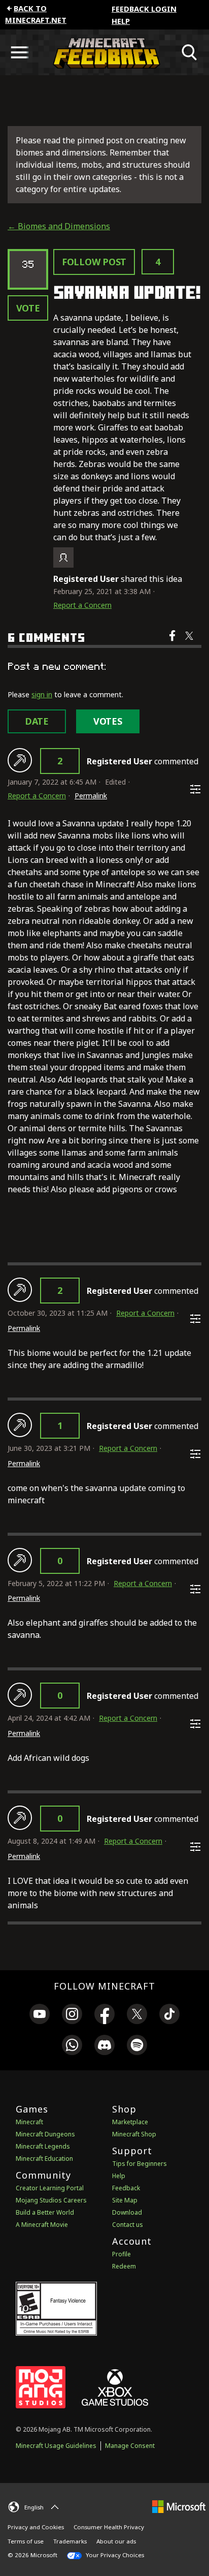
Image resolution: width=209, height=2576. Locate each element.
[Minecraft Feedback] (104, 52)
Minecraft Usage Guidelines (56, 2446)
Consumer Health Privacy (109, 2527)
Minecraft (29, 2122)
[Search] (190, 52)
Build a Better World (45, 2212)
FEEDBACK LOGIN (144, 9)
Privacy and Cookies (36, 2527)
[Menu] (19, 52)
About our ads (116, 2541)
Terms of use (26, 2541)
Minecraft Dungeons (45, 2134)
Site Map (125, 2200)
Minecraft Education (44, 2159)
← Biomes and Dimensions (59, 226)
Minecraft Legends (43, 2146)
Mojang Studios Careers (51, 2200)
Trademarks (70, 2541)
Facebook (173, 642)
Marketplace (130, 2122)
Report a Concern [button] (82, 605)
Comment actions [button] (195, 789)
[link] (40, 2015)
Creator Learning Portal (50, 2188)
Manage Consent (130, 2446)
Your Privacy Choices (114, 2555)
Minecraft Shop (134, 2134)
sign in (42, 694)
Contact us (128, 2225)
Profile (121, 2254)
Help (121, 21)
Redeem (124, 2266)
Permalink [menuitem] (91, 796)
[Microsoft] (179, 2506)
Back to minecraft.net (36, 14)
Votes (108, 721)
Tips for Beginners (140, 2164)
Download (127, 2212)
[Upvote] (20, 760)
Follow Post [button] (94, 262)
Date (37, 721)
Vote (28, 308)
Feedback (126, 2188)
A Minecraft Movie (42, 2225)
